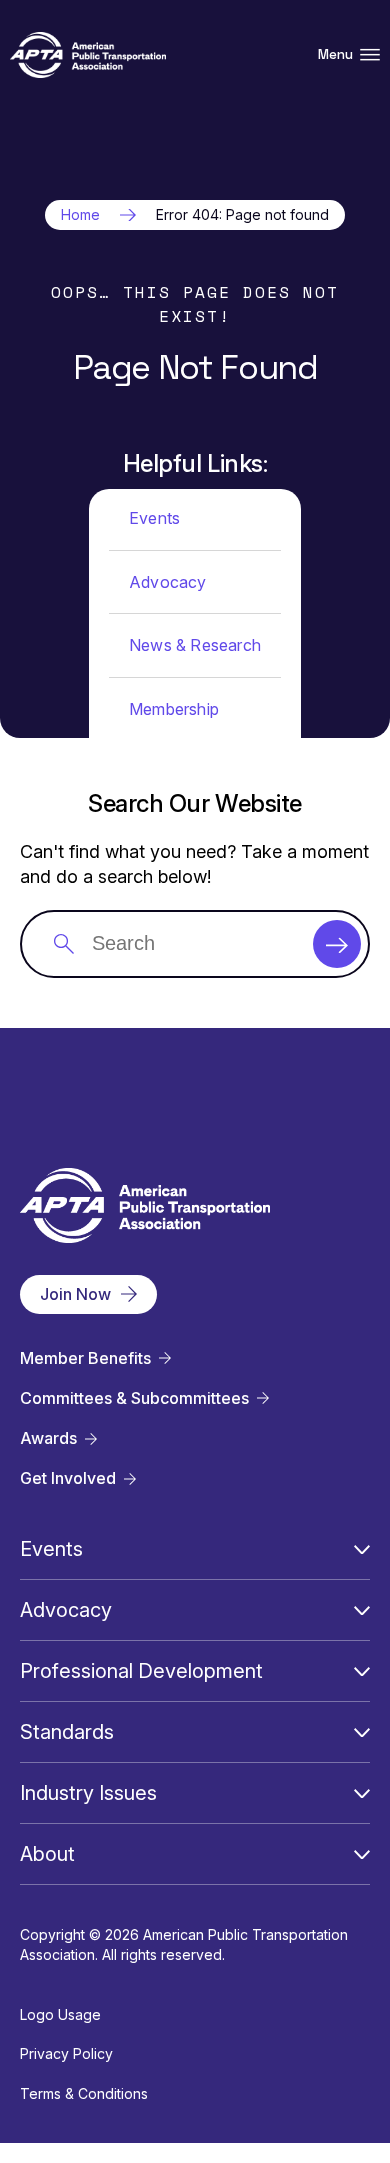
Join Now (75, 1294)
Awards (48, 1438)
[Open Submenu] (362, 1549)
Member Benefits (85, 1358)
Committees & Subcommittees (134, 1398)
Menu (335, 54)
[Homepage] (88, 55)
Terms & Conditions (84, 2093)
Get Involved (68, 1478)
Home (80, 215)
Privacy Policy (66, 2053)
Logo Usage (60, 2014)
